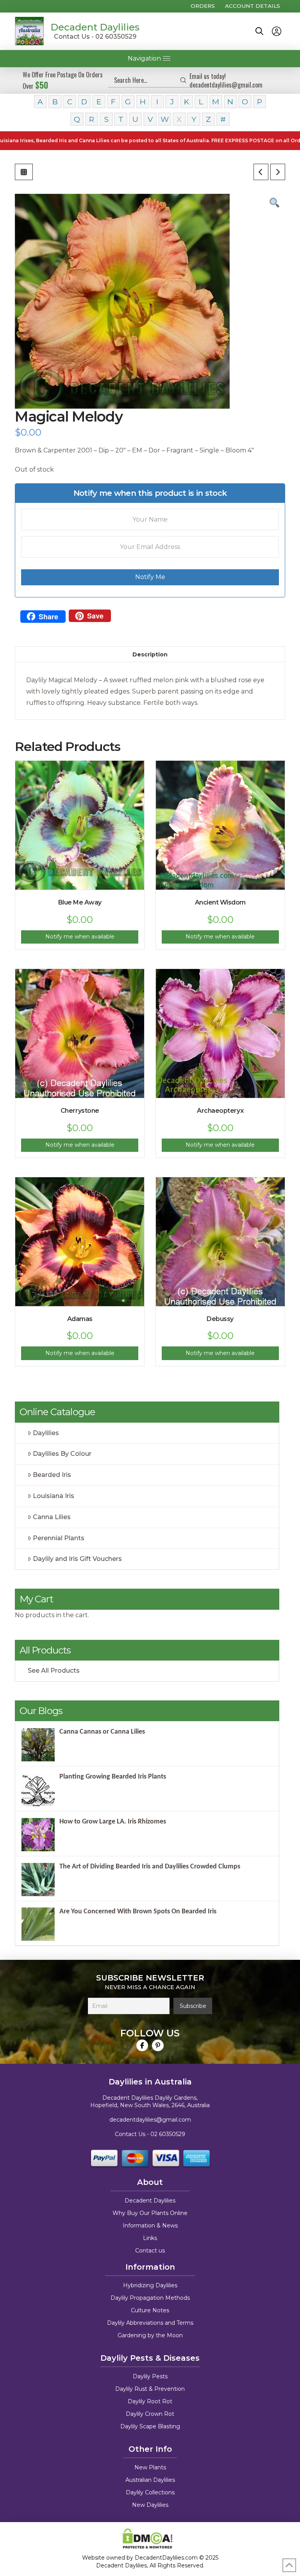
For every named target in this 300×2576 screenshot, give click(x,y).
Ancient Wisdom (220, 902)
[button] (259, 31)
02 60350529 (168, 2134)
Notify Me (150, 577)
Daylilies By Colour (62, 1454)
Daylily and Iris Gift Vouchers (77, 1559)
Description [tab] (150, 654)
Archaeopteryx (220, 1111)
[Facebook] (142, 2045)
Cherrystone (80, 1111)
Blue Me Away (80, 902)
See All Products (54, 1671)
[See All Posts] (24, 172)
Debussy (220, 1319)
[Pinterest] (158, 2045)
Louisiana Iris (54, 1496)
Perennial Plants (59, 1538)
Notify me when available (80, 937)
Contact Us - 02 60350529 (95, 37)
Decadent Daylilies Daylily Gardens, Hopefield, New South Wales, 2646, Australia (150, 2102)
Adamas (80, 1319)
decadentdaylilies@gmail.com (150, 2120)
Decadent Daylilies (95, 27)
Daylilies (46, 1433)
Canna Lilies (52, 1517)
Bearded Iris (52, 1475)
